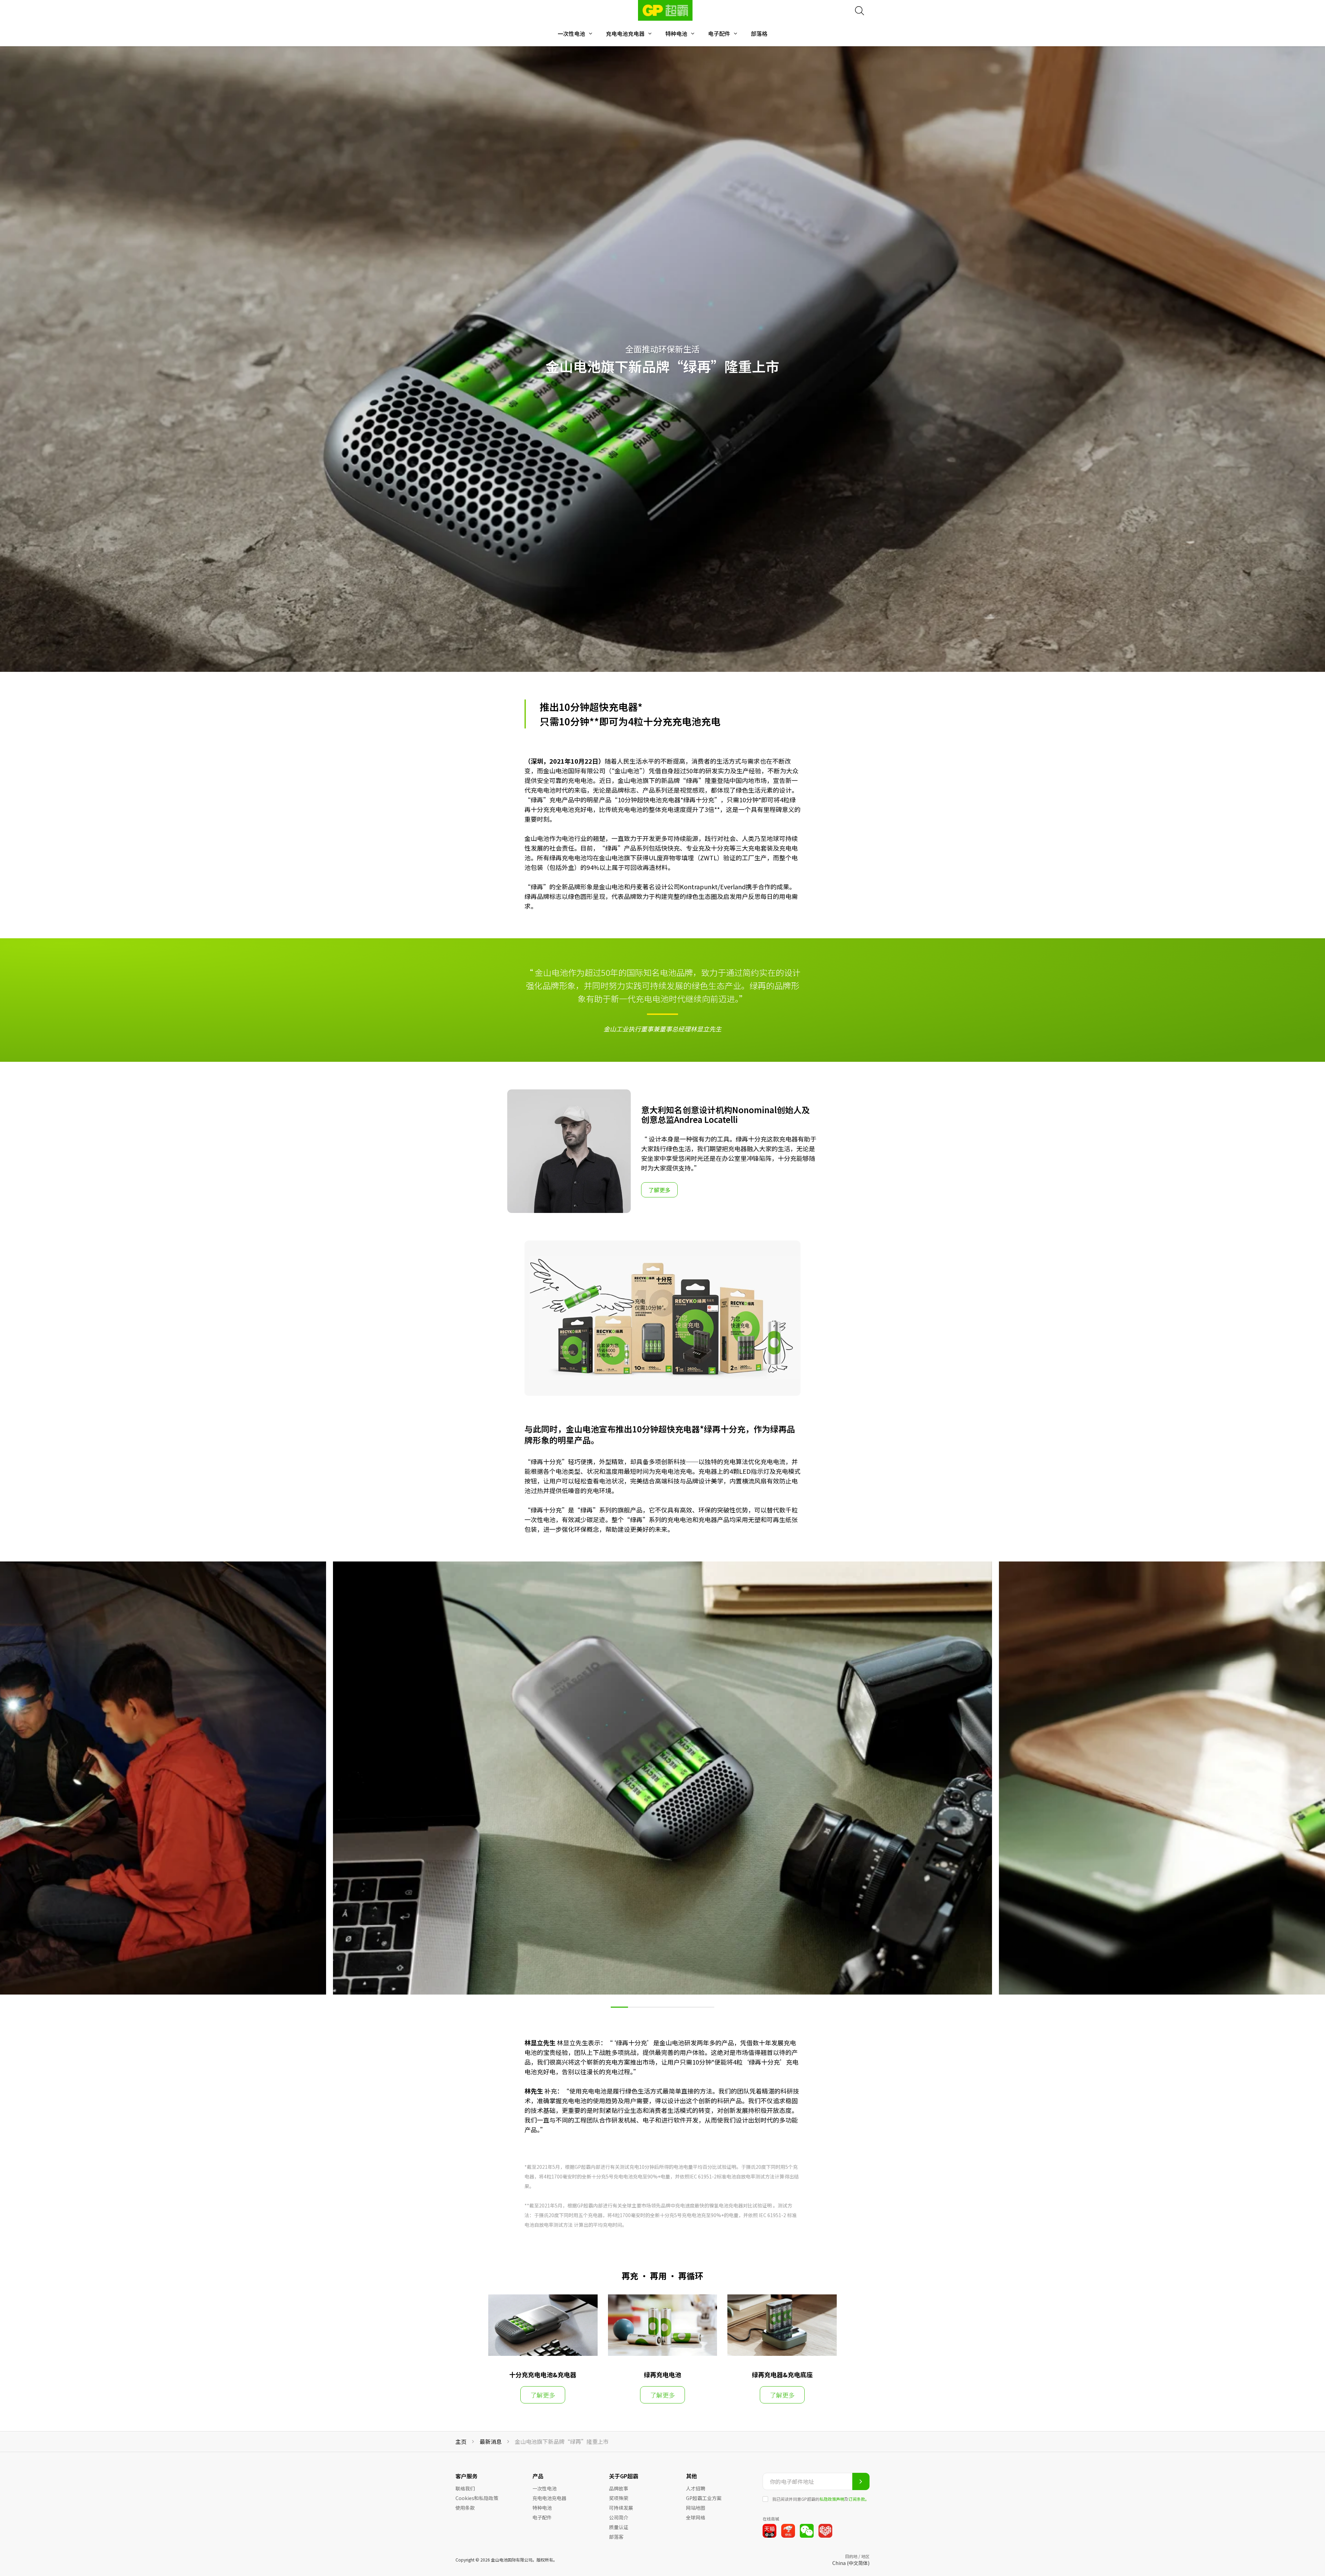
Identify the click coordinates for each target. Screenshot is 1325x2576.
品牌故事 (619, 2488)
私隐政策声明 (832, 2499)
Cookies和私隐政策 (477, 2498)
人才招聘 (696, 2488)
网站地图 (696, 2508)
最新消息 (491, 2442)
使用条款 (465, 2508)
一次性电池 (571, 34)
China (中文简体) (851, 2563)
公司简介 (619, 2517)
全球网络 (696, 2517)
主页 (461, 2442)
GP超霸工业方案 (704, 2498)
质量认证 (619, 2527)
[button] (619, 2007)
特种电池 (676, 34)
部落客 (616, 2537)
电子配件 (719, 34)
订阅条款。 (859, 2499)
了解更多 (659, 1190)
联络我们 (465, 2488)
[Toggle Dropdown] (590, 33)
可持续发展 (621, 2508)
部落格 (759, 34)
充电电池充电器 (625, 34)
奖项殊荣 (619, 2498)
